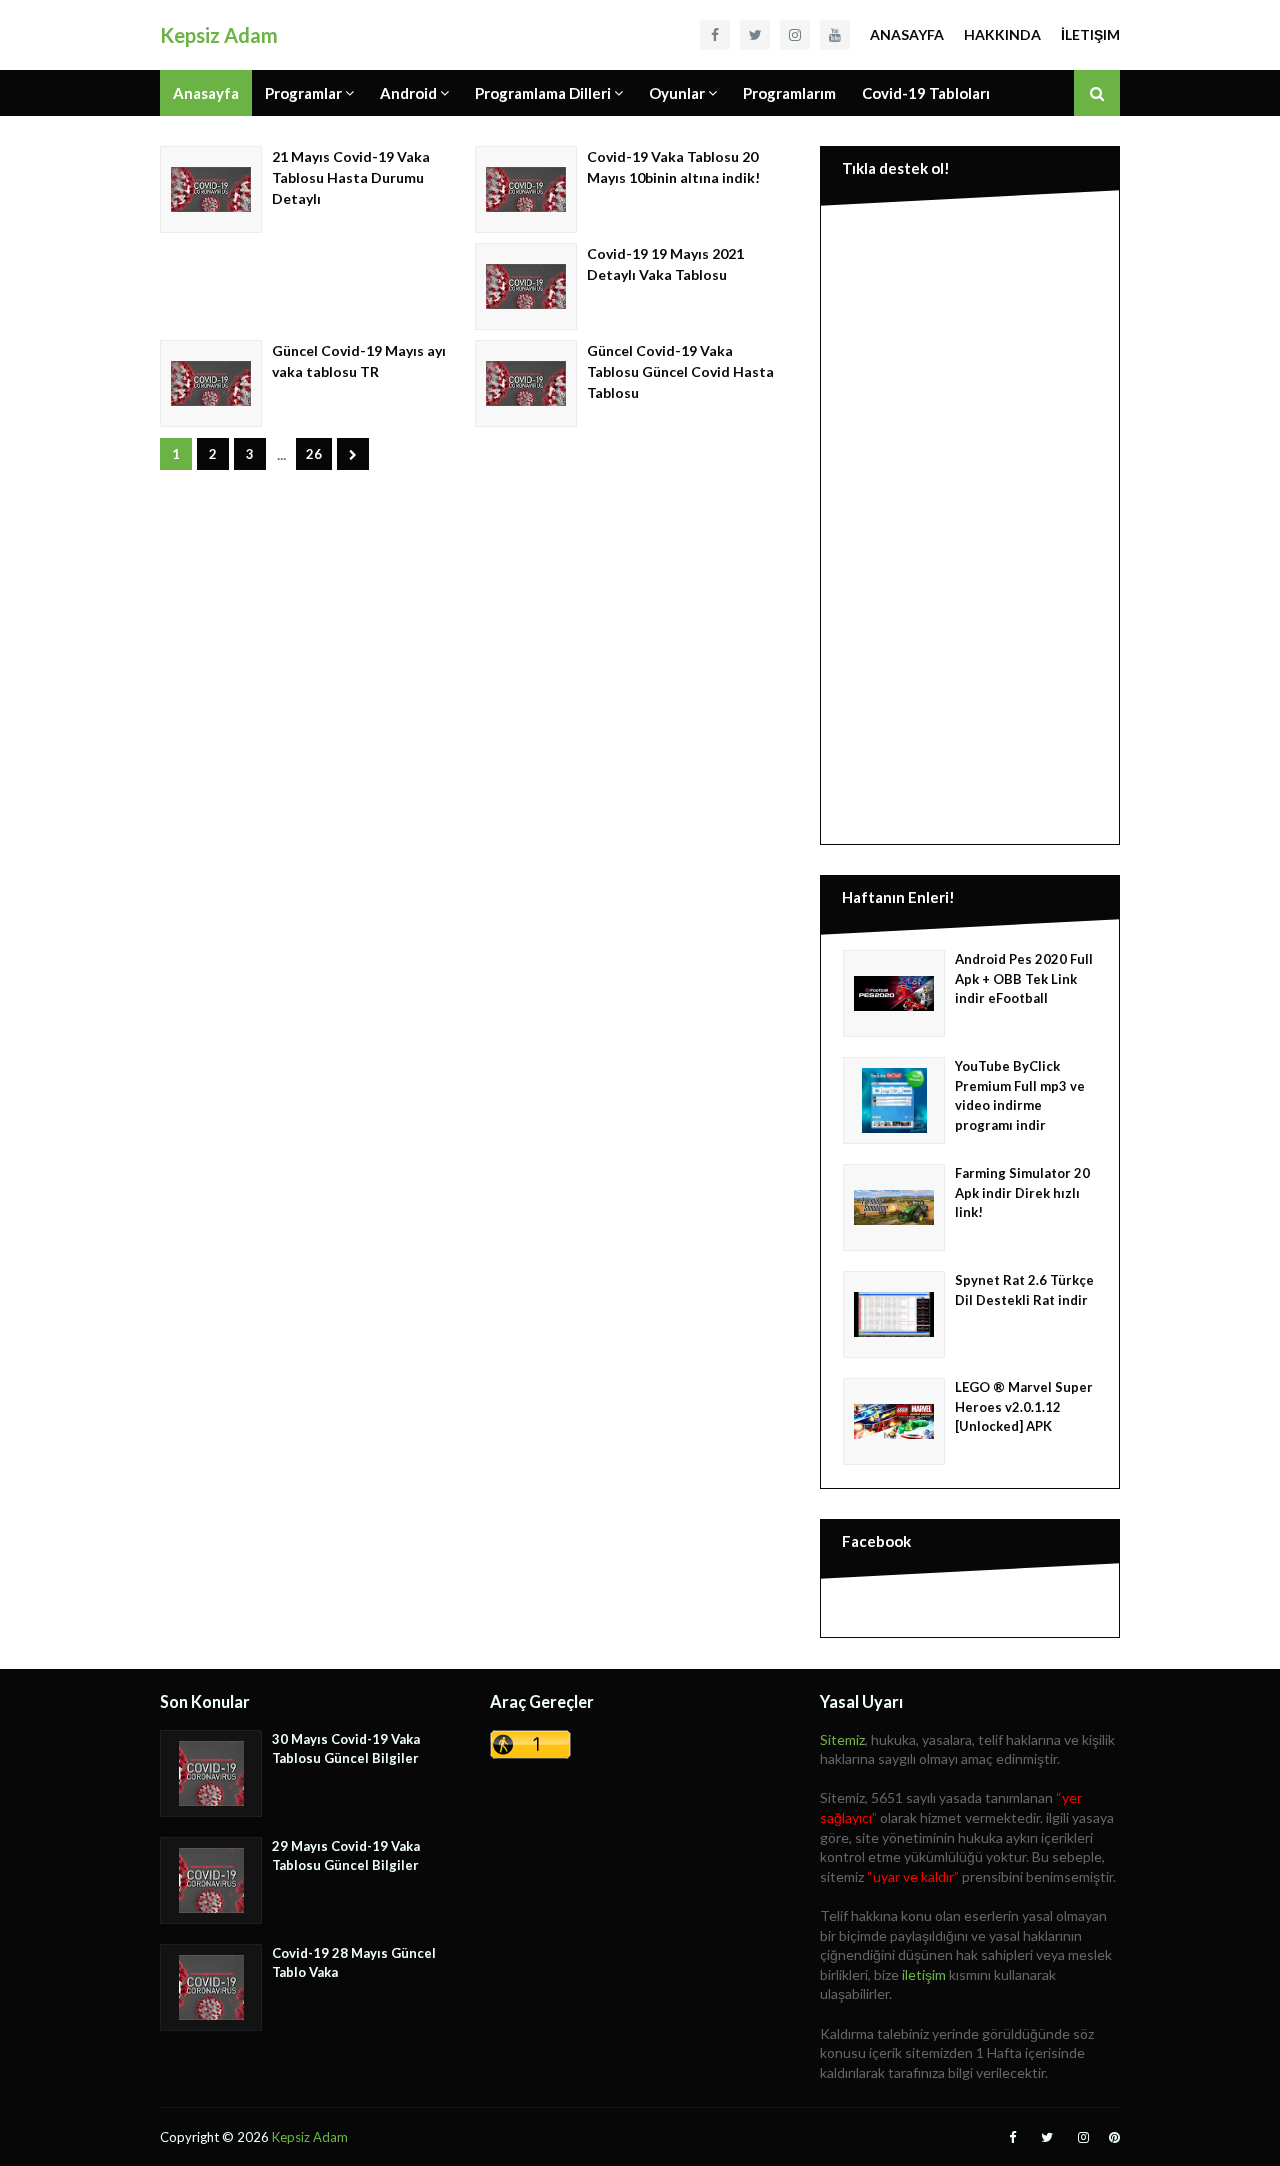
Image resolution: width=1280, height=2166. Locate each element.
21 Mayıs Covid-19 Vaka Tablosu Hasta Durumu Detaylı (351, 177)
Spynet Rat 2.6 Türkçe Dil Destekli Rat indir (1024, 1290)
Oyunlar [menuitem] (677, 93)
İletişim (1090, 34)
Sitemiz (842, 1739)
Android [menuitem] (408, 93)
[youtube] (835, 35)
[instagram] (795, 35)
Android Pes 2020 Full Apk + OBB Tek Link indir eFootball (1024, 978)
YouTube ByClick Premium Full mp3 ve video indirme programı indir (1020, 1095)
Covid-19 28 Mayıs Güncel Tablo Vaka (354, 1963)
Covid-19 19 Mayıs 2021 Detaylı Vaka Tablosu (665, 264)
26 (314, 454)
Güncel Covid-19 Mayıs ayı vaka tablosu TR (359, 361)
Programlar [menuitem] (303, 93)
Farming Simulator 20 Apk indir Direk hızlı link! (1022, 1192)
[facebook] (715, 35)
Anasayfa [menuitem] (206, 93)
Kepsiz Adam (219, 35)
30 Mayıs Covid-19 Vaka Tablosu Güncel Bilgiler (346, 1749)
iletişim (924, 1974)
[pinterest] (1112, 2137)
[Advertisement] (970, 521)
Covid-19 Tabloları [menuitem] (926, 93)
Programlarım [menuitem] (789, 93)
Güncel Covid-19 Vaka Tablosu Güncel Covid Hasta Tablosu (680, 371)
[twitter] (755, 35)
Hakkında (1002, 34)
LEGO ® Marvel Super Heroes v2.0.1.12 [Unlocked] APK (1024, 1406)
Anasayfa (907, 34)
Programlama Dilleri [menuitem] (543, 93)
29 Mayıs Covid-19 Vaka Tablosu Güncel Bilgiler (346, 1856)
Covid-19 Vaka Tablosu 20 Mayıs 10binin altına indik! (673, 167)
